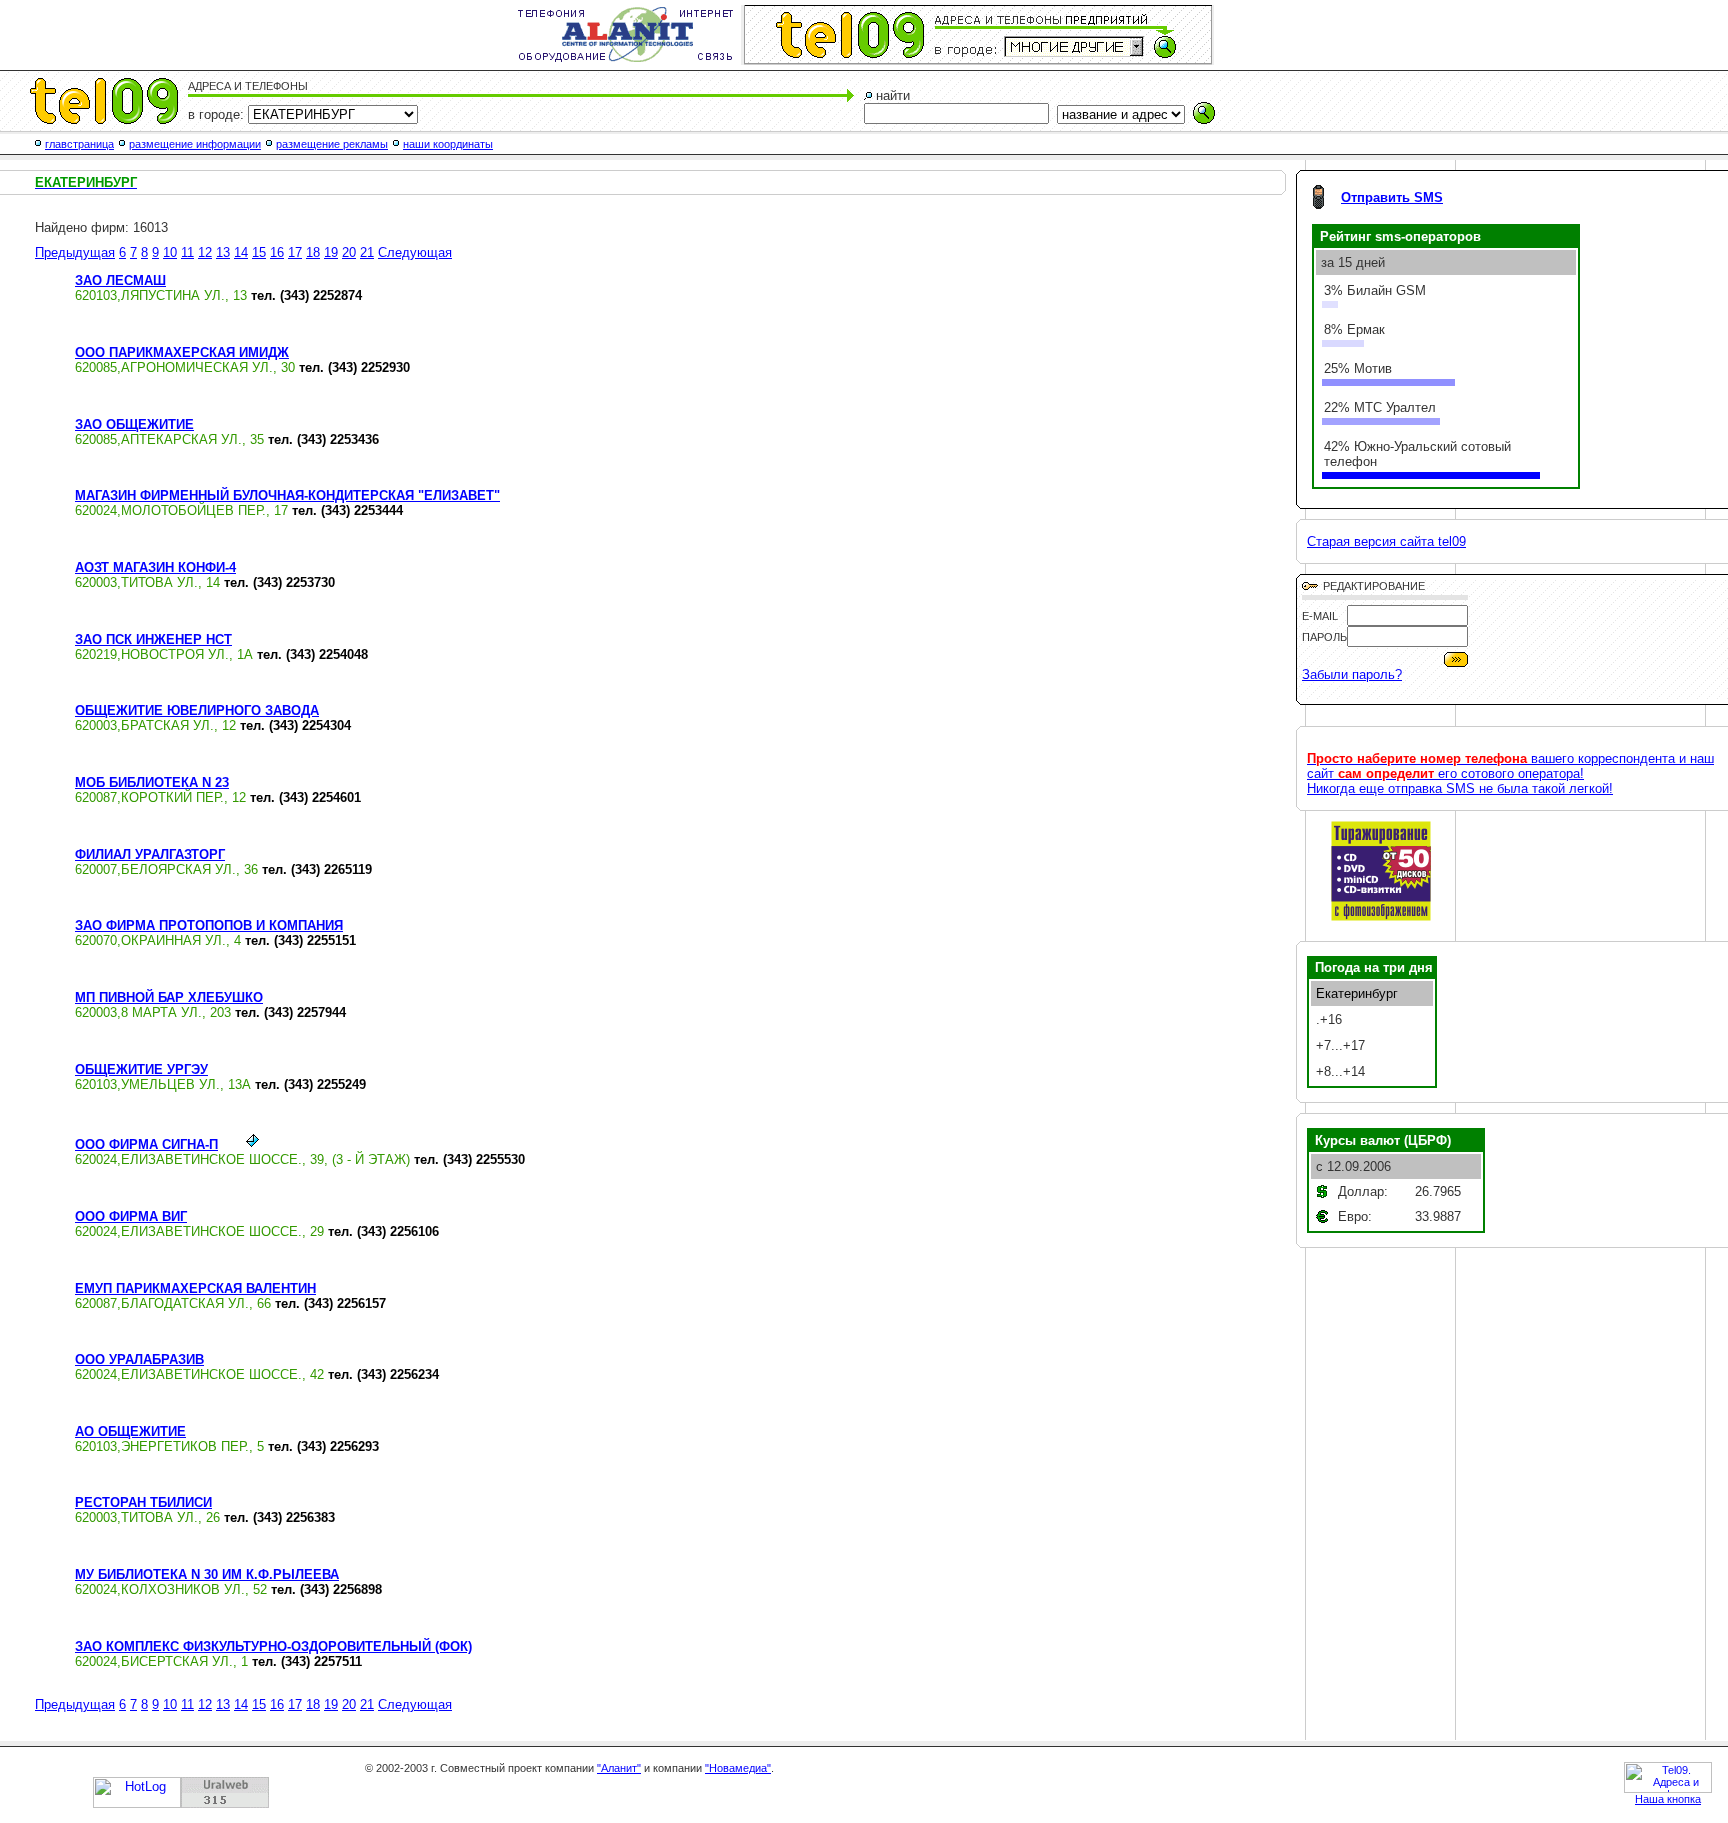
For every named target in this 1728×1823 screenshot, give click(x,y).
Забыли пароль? (1352, 674)
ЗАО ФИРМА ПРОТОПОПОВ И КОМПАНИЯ (209, 925)
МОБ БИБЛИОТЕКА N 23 (152, 782)
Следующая (415, 252)
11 (187, 252)
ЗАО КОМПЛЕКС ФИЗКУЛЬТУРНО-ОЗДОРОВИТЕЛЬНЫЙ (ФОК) (273, 1646)
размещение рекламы (332, 144)
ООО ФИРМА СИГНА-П (146, 1144)
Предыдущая (75, 252)
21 (367, 252)
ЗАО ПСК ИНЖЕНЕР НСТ (153, 639)
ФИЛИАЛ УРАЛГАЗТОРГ (150, 854)
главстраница (79, 144)
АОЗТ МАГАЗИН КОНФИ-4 (155, 567)
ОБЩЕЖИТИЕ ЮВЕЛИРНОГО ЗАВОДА (197, 710)
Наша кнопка (1668, 1799)
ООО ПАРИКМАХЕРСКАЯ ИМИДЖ (182, 352)
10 (170, 252)
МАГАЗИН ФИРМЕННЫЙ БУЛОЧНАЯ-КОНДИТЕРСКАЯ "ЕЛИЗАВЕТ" (287, 495)
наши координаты (448, 144)
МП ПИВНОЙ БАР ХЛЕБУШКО (169, 997)
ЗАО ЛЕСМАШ (120, 280)
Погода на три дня (1374, 967)
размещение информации (195, 144)
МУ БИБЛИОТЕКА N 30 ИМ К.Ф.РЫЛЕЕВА (207, 1574)
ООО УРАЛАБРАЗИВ (139, 1359)
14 (241, 252)
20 (349, 252)
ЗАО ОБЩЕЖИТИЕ (134, 424)
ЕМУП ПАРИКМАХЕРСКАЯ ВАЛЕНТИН (195, 1288)
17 (295, 252)
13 (223, 252)
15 (259, 252)
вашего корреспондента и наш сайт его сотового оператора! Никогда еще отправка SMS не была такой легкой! (1510, 773)
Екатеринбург (1357, 993)
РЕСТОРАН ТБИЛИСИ (143, 1502)
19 (331, 252)
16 (277, 252)
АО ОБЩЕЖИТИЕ (130, 1431)
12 (205, 252)
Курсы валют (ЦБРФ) (1383, 1140)
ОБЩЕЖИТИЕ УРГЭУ (141, 1069)
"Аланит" (619, 1768)
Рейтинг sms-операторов (1400, 236)
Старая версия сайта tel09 (1386, 541)
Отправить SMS (1392, 197)
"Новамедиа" (738, 1768)
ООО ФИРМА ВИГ (131, 1216)
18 (313, 252)
